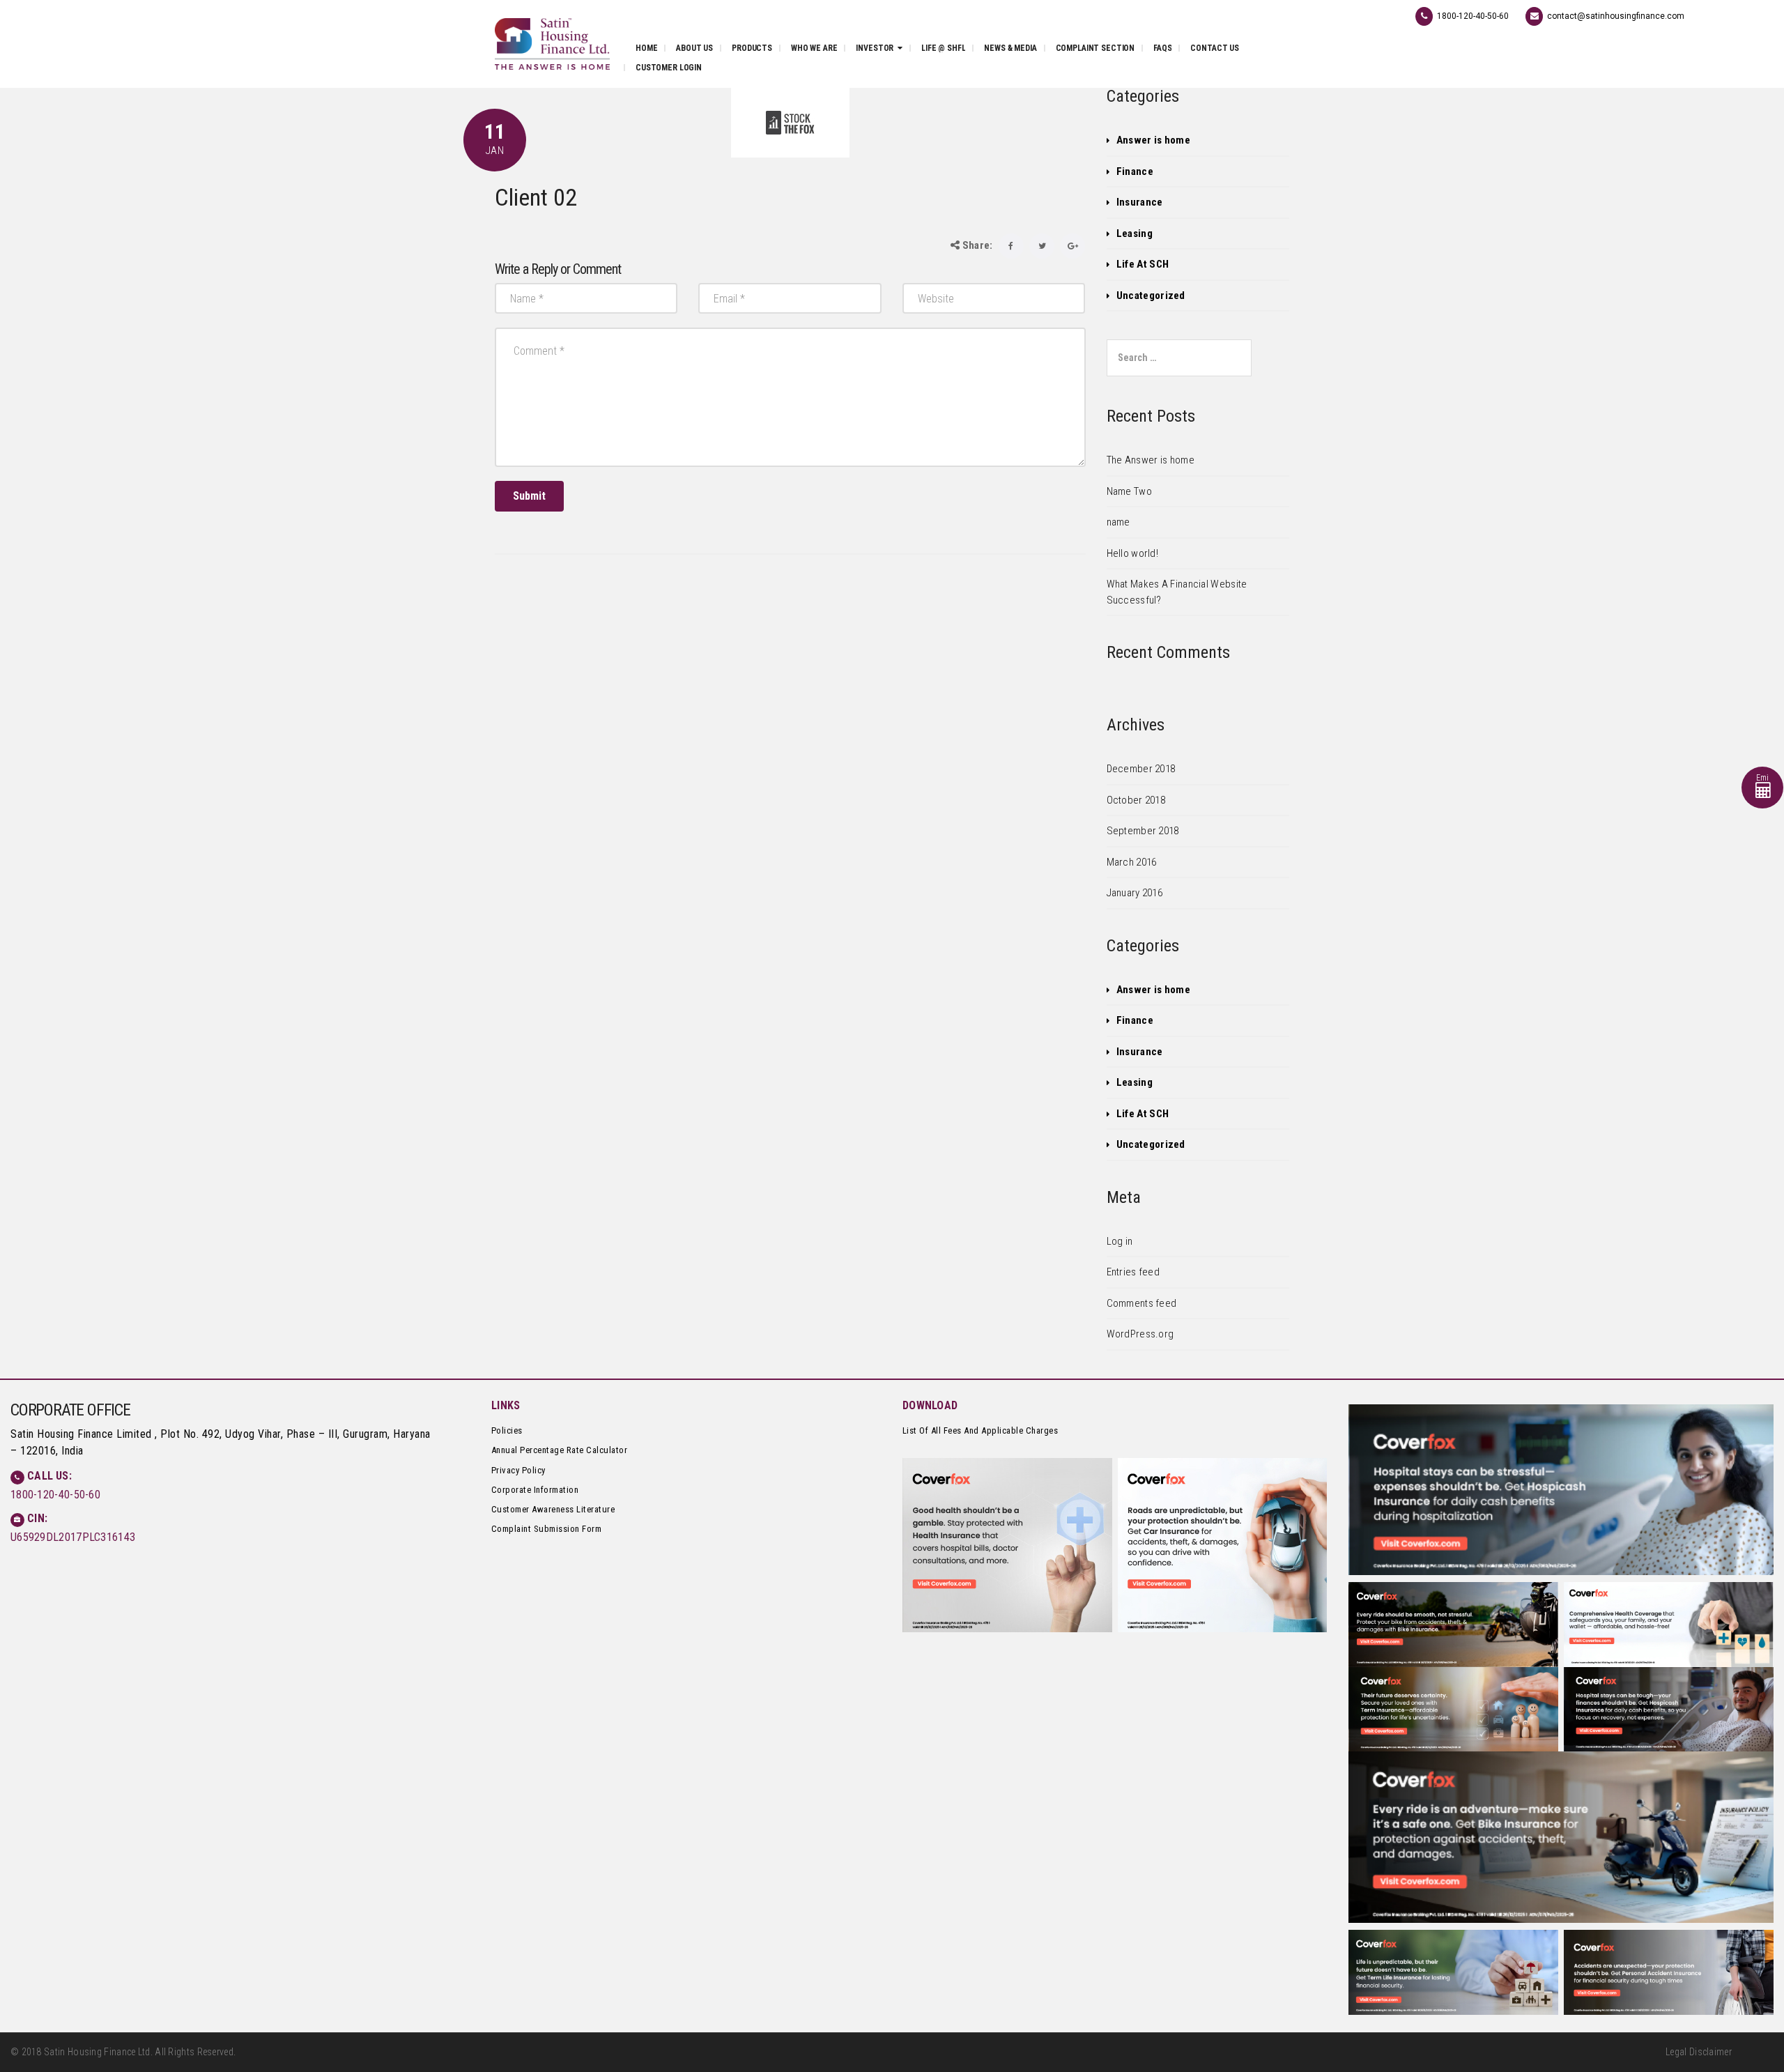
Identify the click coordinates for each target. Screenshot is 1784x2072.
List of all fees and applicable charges (981, 1430)
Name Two (1129, 491)
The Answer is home (1151, 460)
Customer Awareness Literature (553, 1509)
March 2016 (1132, 862)
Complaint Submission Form (547, 1529)
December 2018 (1141, 769)
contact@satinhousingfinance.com (1616, 16)
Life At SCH (1143, 264)
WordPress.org (1140, 1334)
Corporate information (535, 1490)
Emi (1763, 778)
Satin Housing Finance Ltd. (98, 2052)
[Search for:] (1179, 358)
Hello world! (1133, 553)
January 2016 (1135, 893)
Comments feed (1142, 1303)
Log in (1120, 1241)
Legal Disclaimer (1699, 2052)
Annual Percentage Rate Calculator (560, 1450)
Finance (1135, 171)
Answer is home (1153, 140)
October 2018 (1136, 800)
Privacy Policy (518, 1470)
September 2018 (1143, 831)
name (1118, 522)
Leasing (1135, 233)
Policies (507, 1430)
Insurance (1140, 202)
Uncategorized (1151, 296)
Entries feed (1133, 1272)
